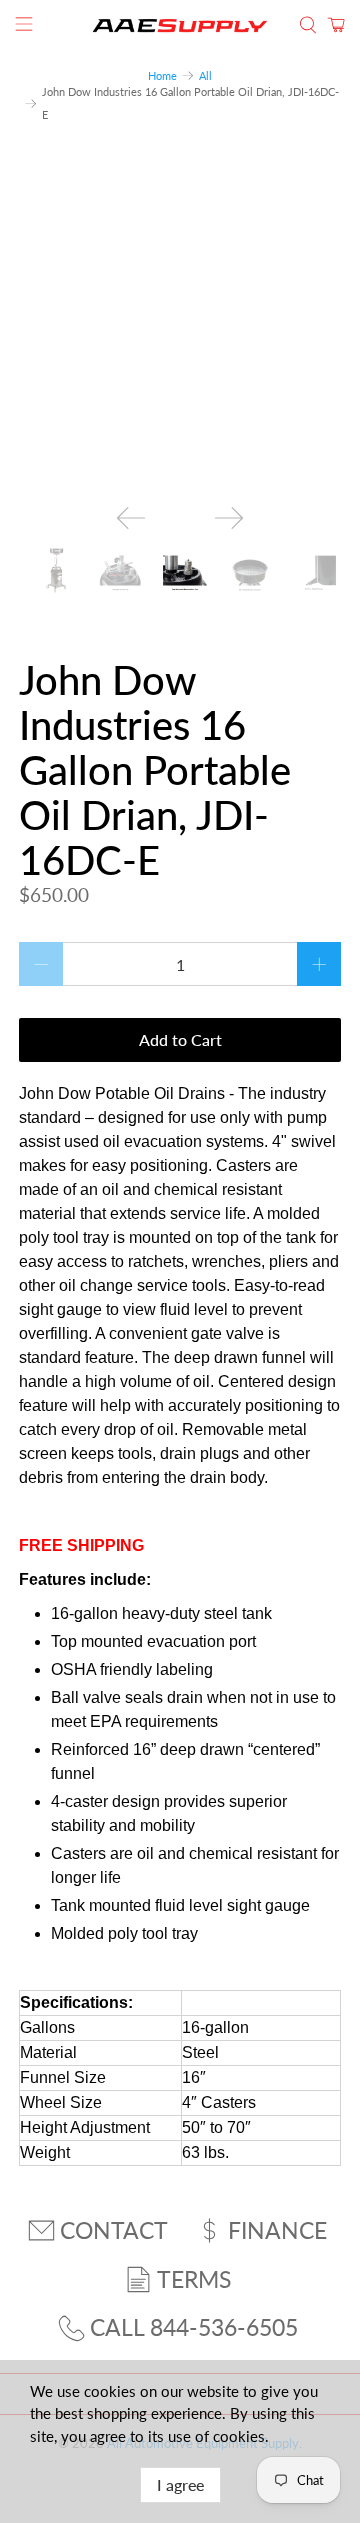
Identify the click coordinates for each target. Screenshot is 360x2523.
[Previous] (131, 518)
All (205, 75)
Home (162, 75)
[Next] (229, 518)
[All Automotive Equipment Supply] (180, 25)
